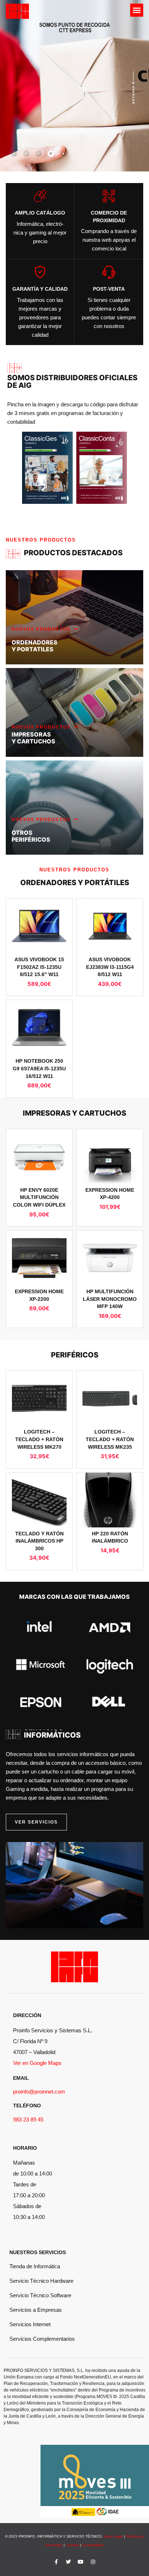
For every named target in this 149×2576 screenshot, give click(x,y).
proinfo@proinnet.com (39, 2092)
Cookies (73, 2545)
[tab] (14, 154)
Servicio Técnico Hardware (41, 2281)
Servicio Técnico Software (40, 2295)
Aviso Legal (113, 2536)
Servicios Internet (30, 2324)
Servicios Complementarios (42, 2339)
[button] (137, 10)
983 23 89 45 (28, 2119)
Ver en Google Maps (37, 2063)
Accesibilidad (93, 2545)
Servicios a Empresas (36, 2310)
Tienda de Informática (35, 2266)
